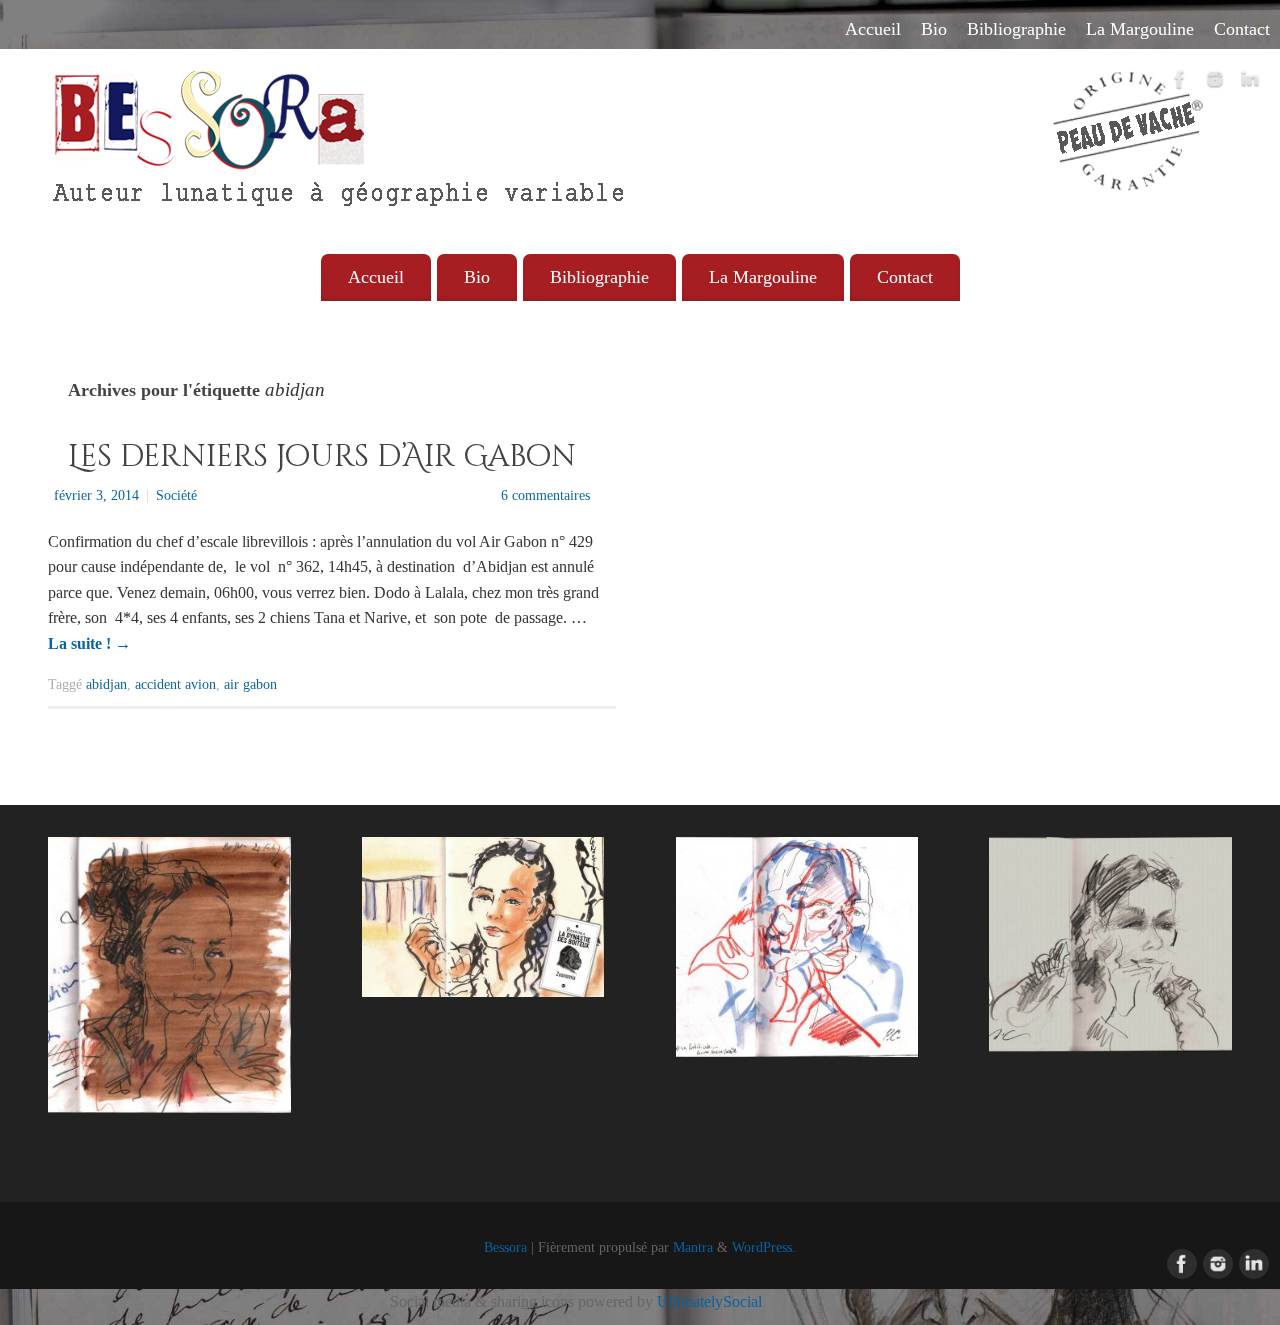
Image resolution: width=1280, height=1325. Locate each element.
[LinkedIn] (1250, 83)
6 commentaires (545, 495)
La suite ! (89, 643)
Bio (934, 29)
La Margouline (1140, 29)
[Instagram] (1215, 83)
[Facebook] (1180, 83)
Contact (1242, 29)
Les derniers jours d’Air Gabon (322, 457)
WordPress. (764, 1247)
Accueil (873, 29)
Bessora (505, 1247)
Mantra (693, 1247)
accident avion (175, 684)
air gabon (250, 684)
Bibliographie (1016, 29)
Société (176, 495)
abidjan (106, 684)
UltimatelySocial (709, 1301)
